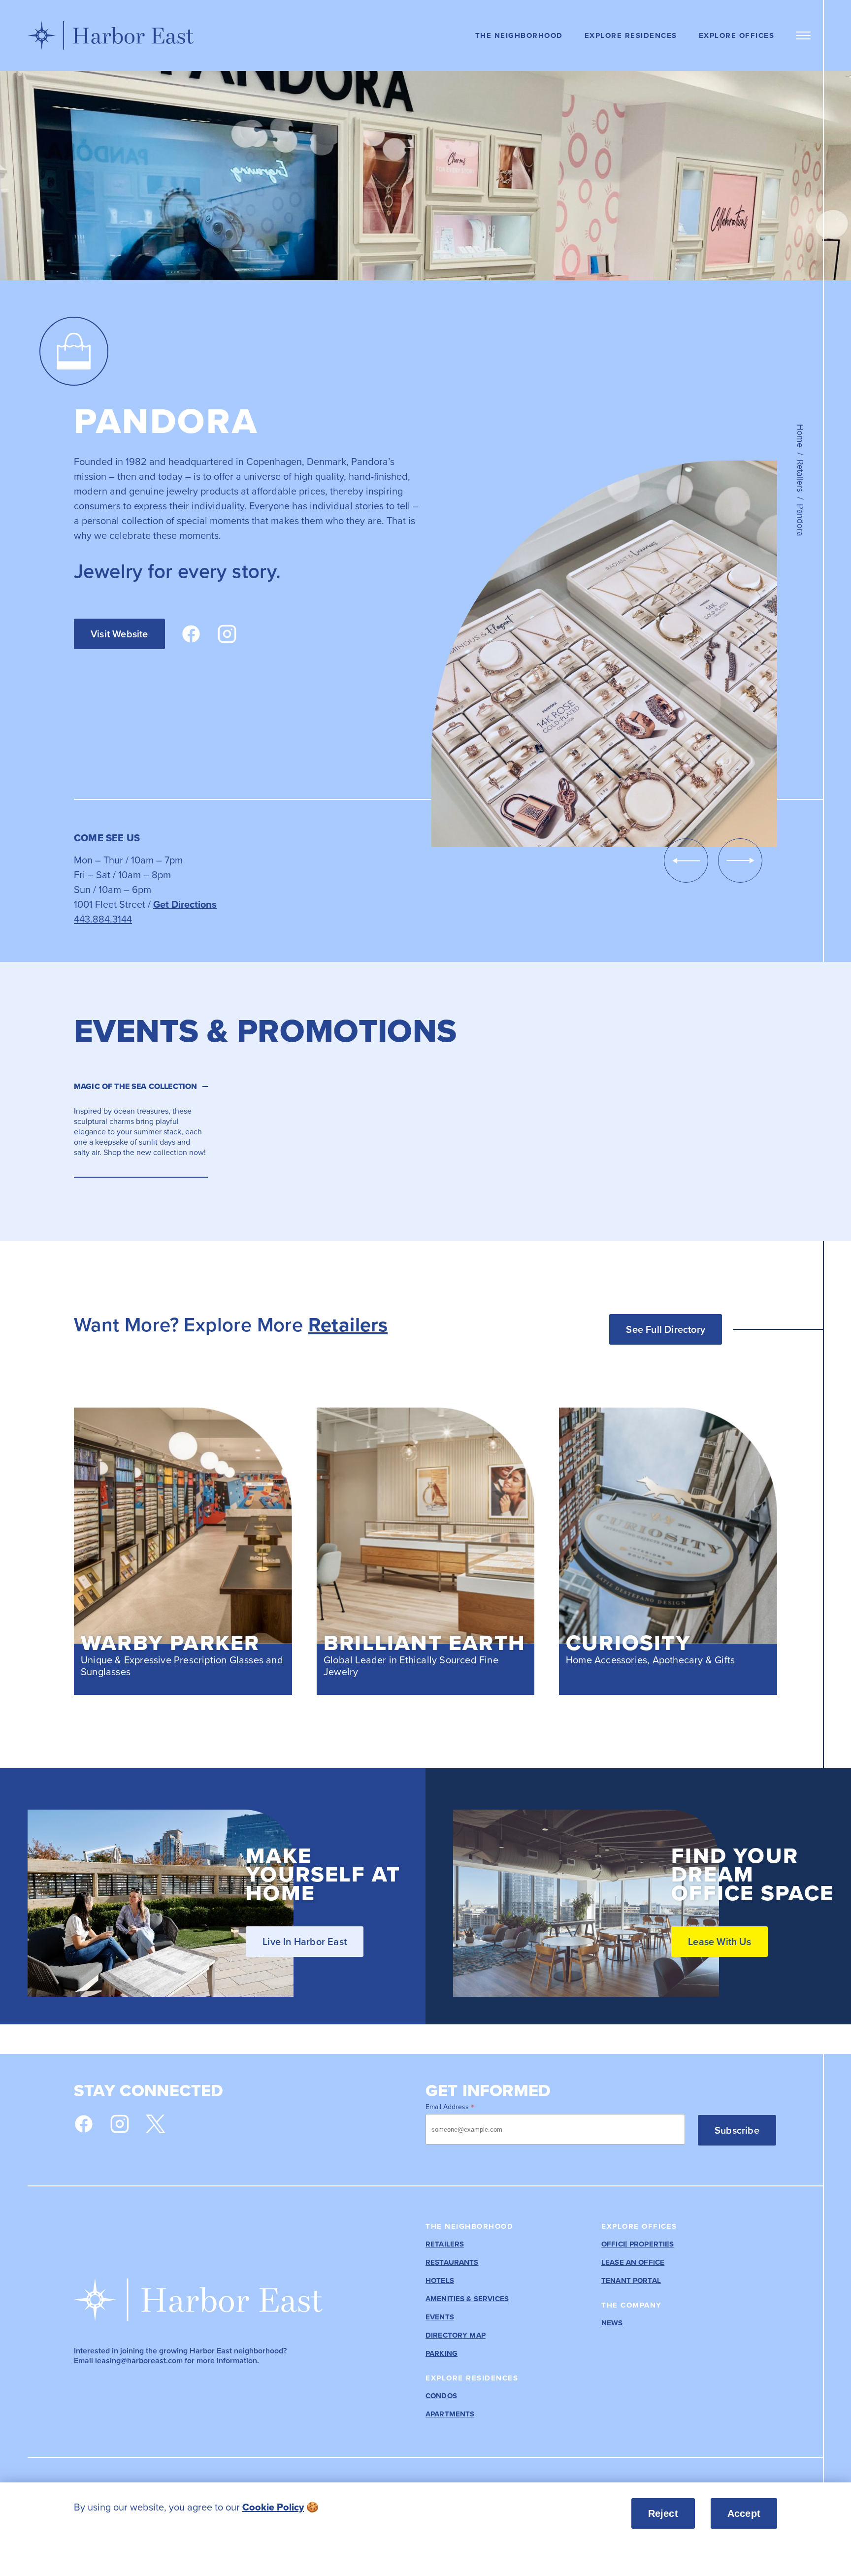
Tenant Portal (631, 2281)
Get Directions (185, 904)
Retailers (801, 476)
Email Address (450, 2106)
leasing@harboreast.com (139, 2361)
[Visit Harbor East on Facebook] (84, 2124)
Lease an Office (633, 2262)
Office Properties (638, 2244)
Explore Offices (737, 35)
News (612, 2323)
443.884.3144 (103, 919)
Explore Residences (631, 35)
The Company (632, 2305)
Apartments (450, 2414)
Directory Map (456, 2335)
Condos (441, 2396)
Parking (442, 2354)
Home (801, 436)
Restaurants (452, 2262)
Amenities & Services (467, 2299)
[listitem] (306, 2507)
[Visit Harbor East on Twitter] (156, 2124)
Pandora (801, 520)
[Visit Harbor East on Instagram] (120, 2124)
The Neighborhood (519, 35)
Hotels (440, 2281)
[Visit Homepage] (111, 35)
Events (440, 2317)
